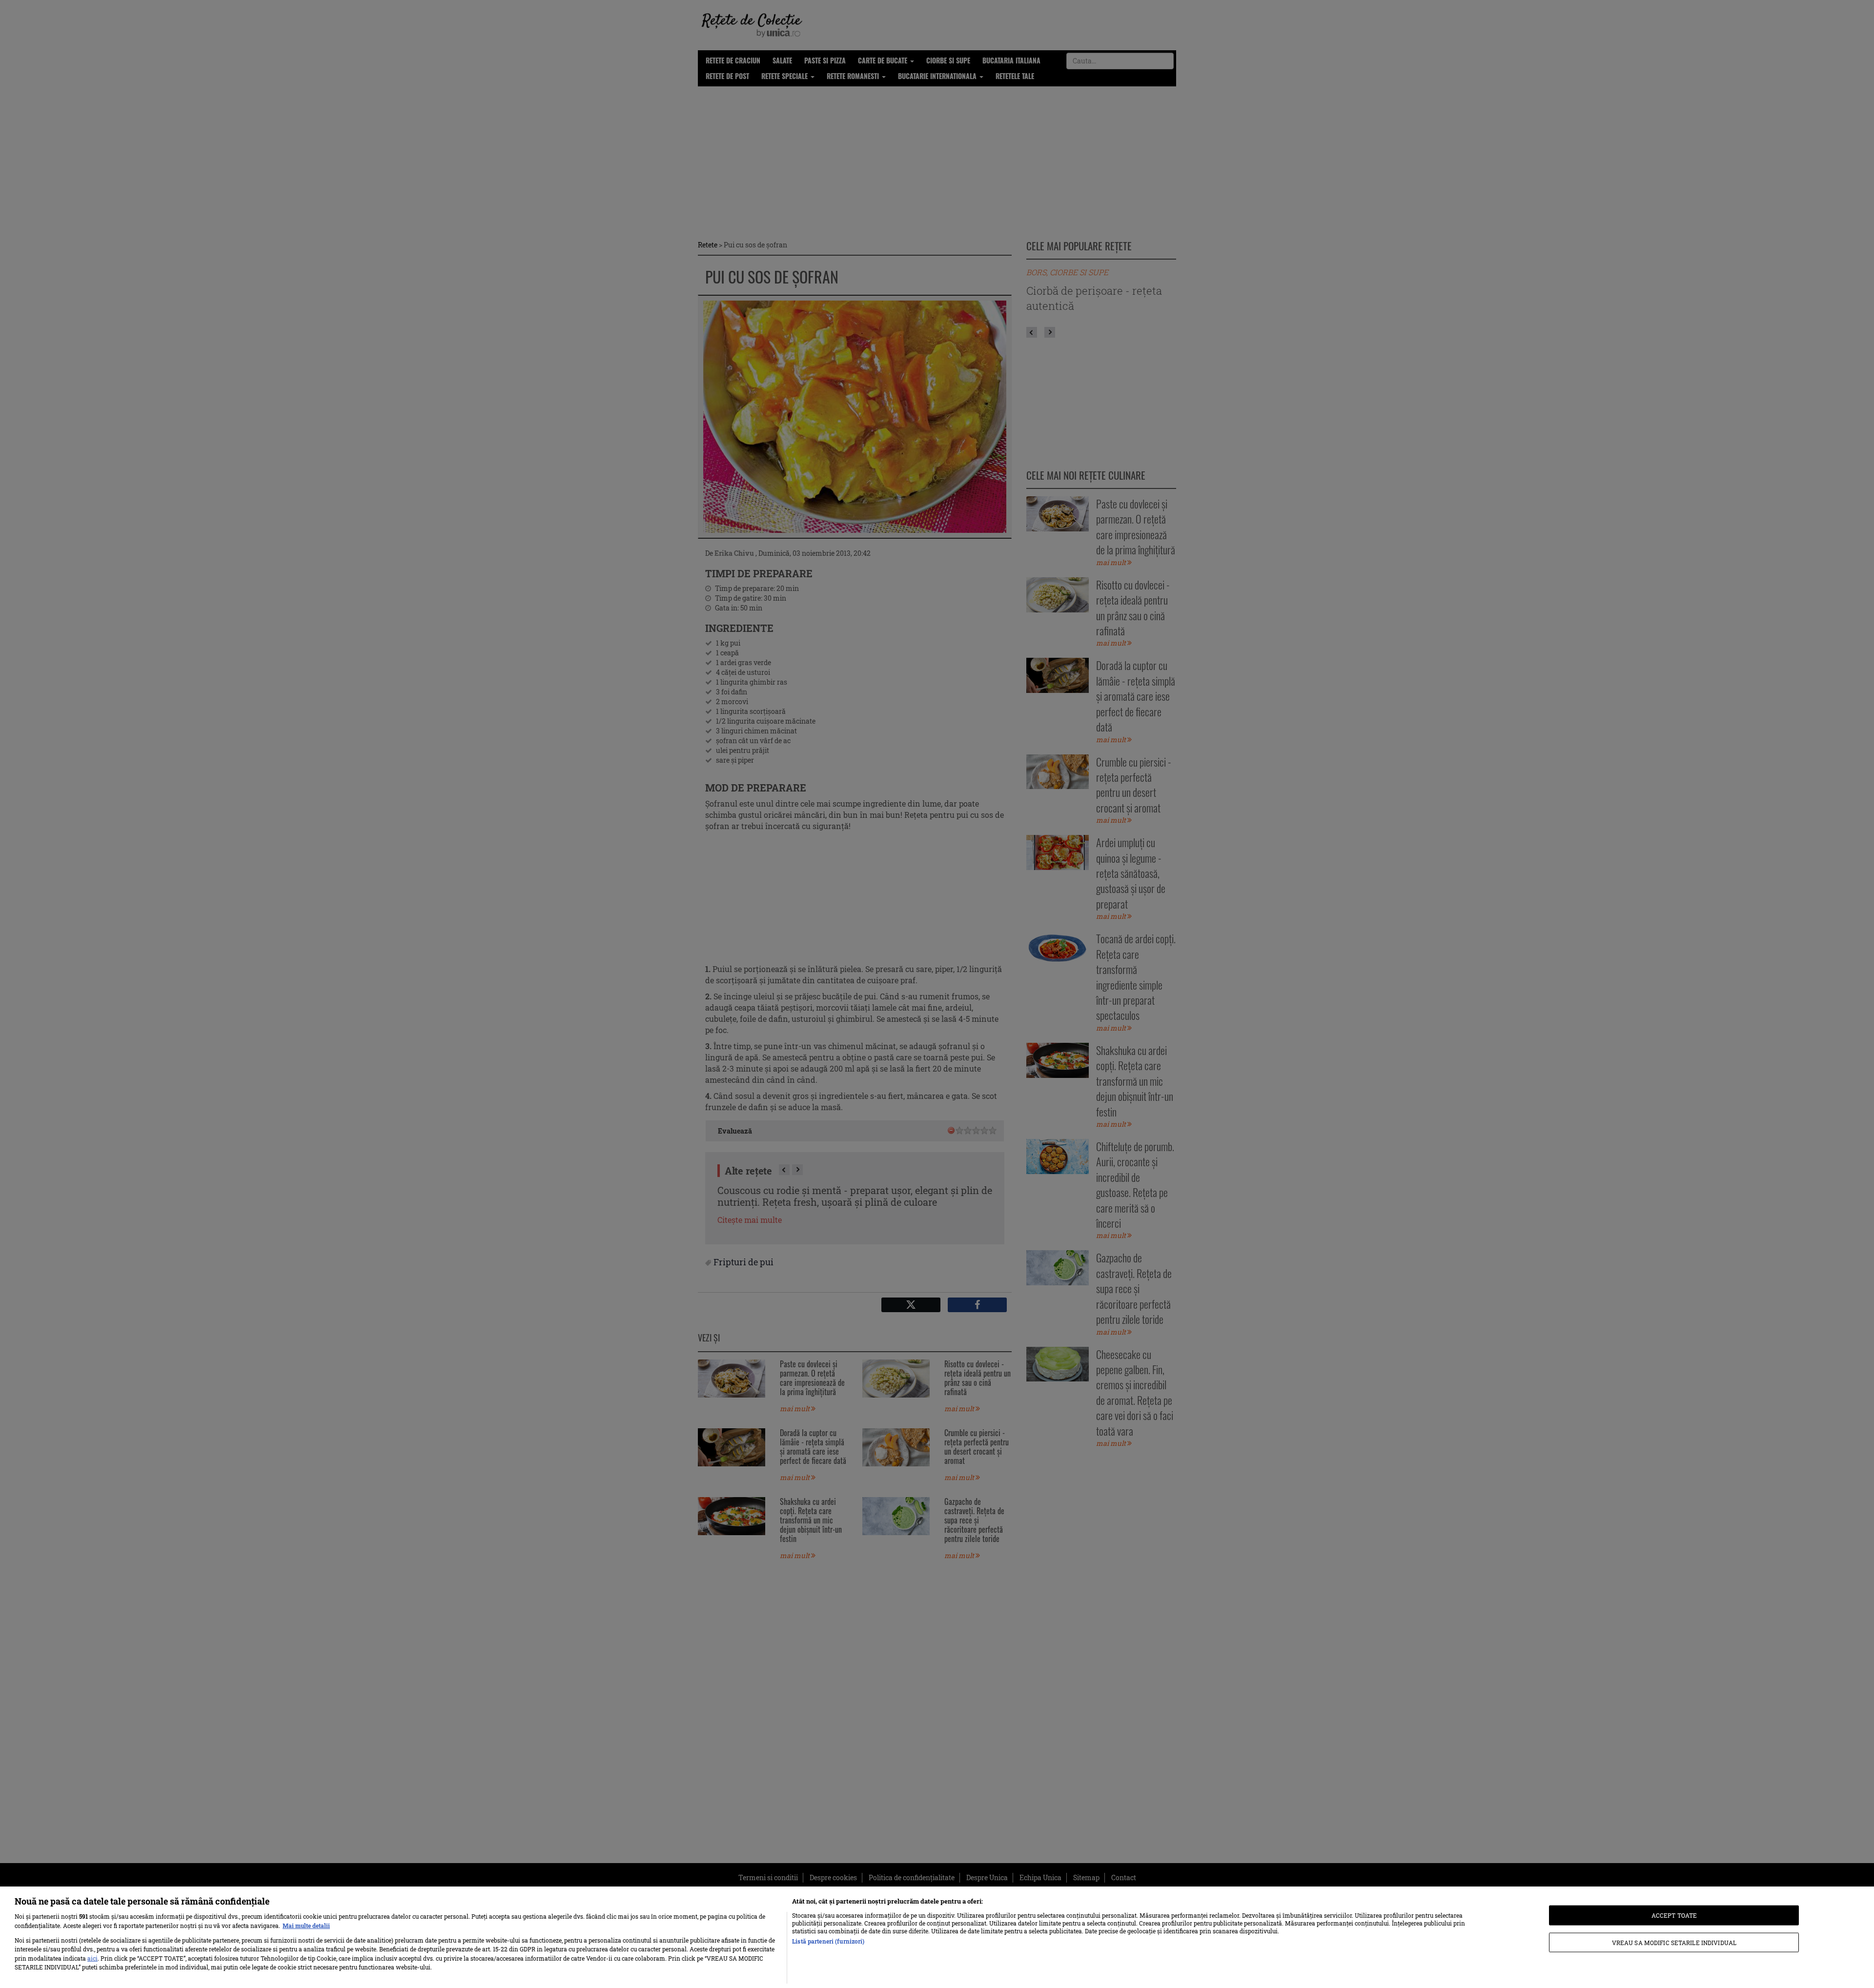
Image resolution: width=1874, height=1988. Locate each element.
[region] (937, 1937)
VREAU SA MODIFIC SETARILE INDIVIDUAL (1674, 1942)
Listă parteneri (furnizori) (828, 1941)
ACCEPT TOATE (1674, 1915)
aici (92, 1958)
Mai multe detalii (306, 1926)
